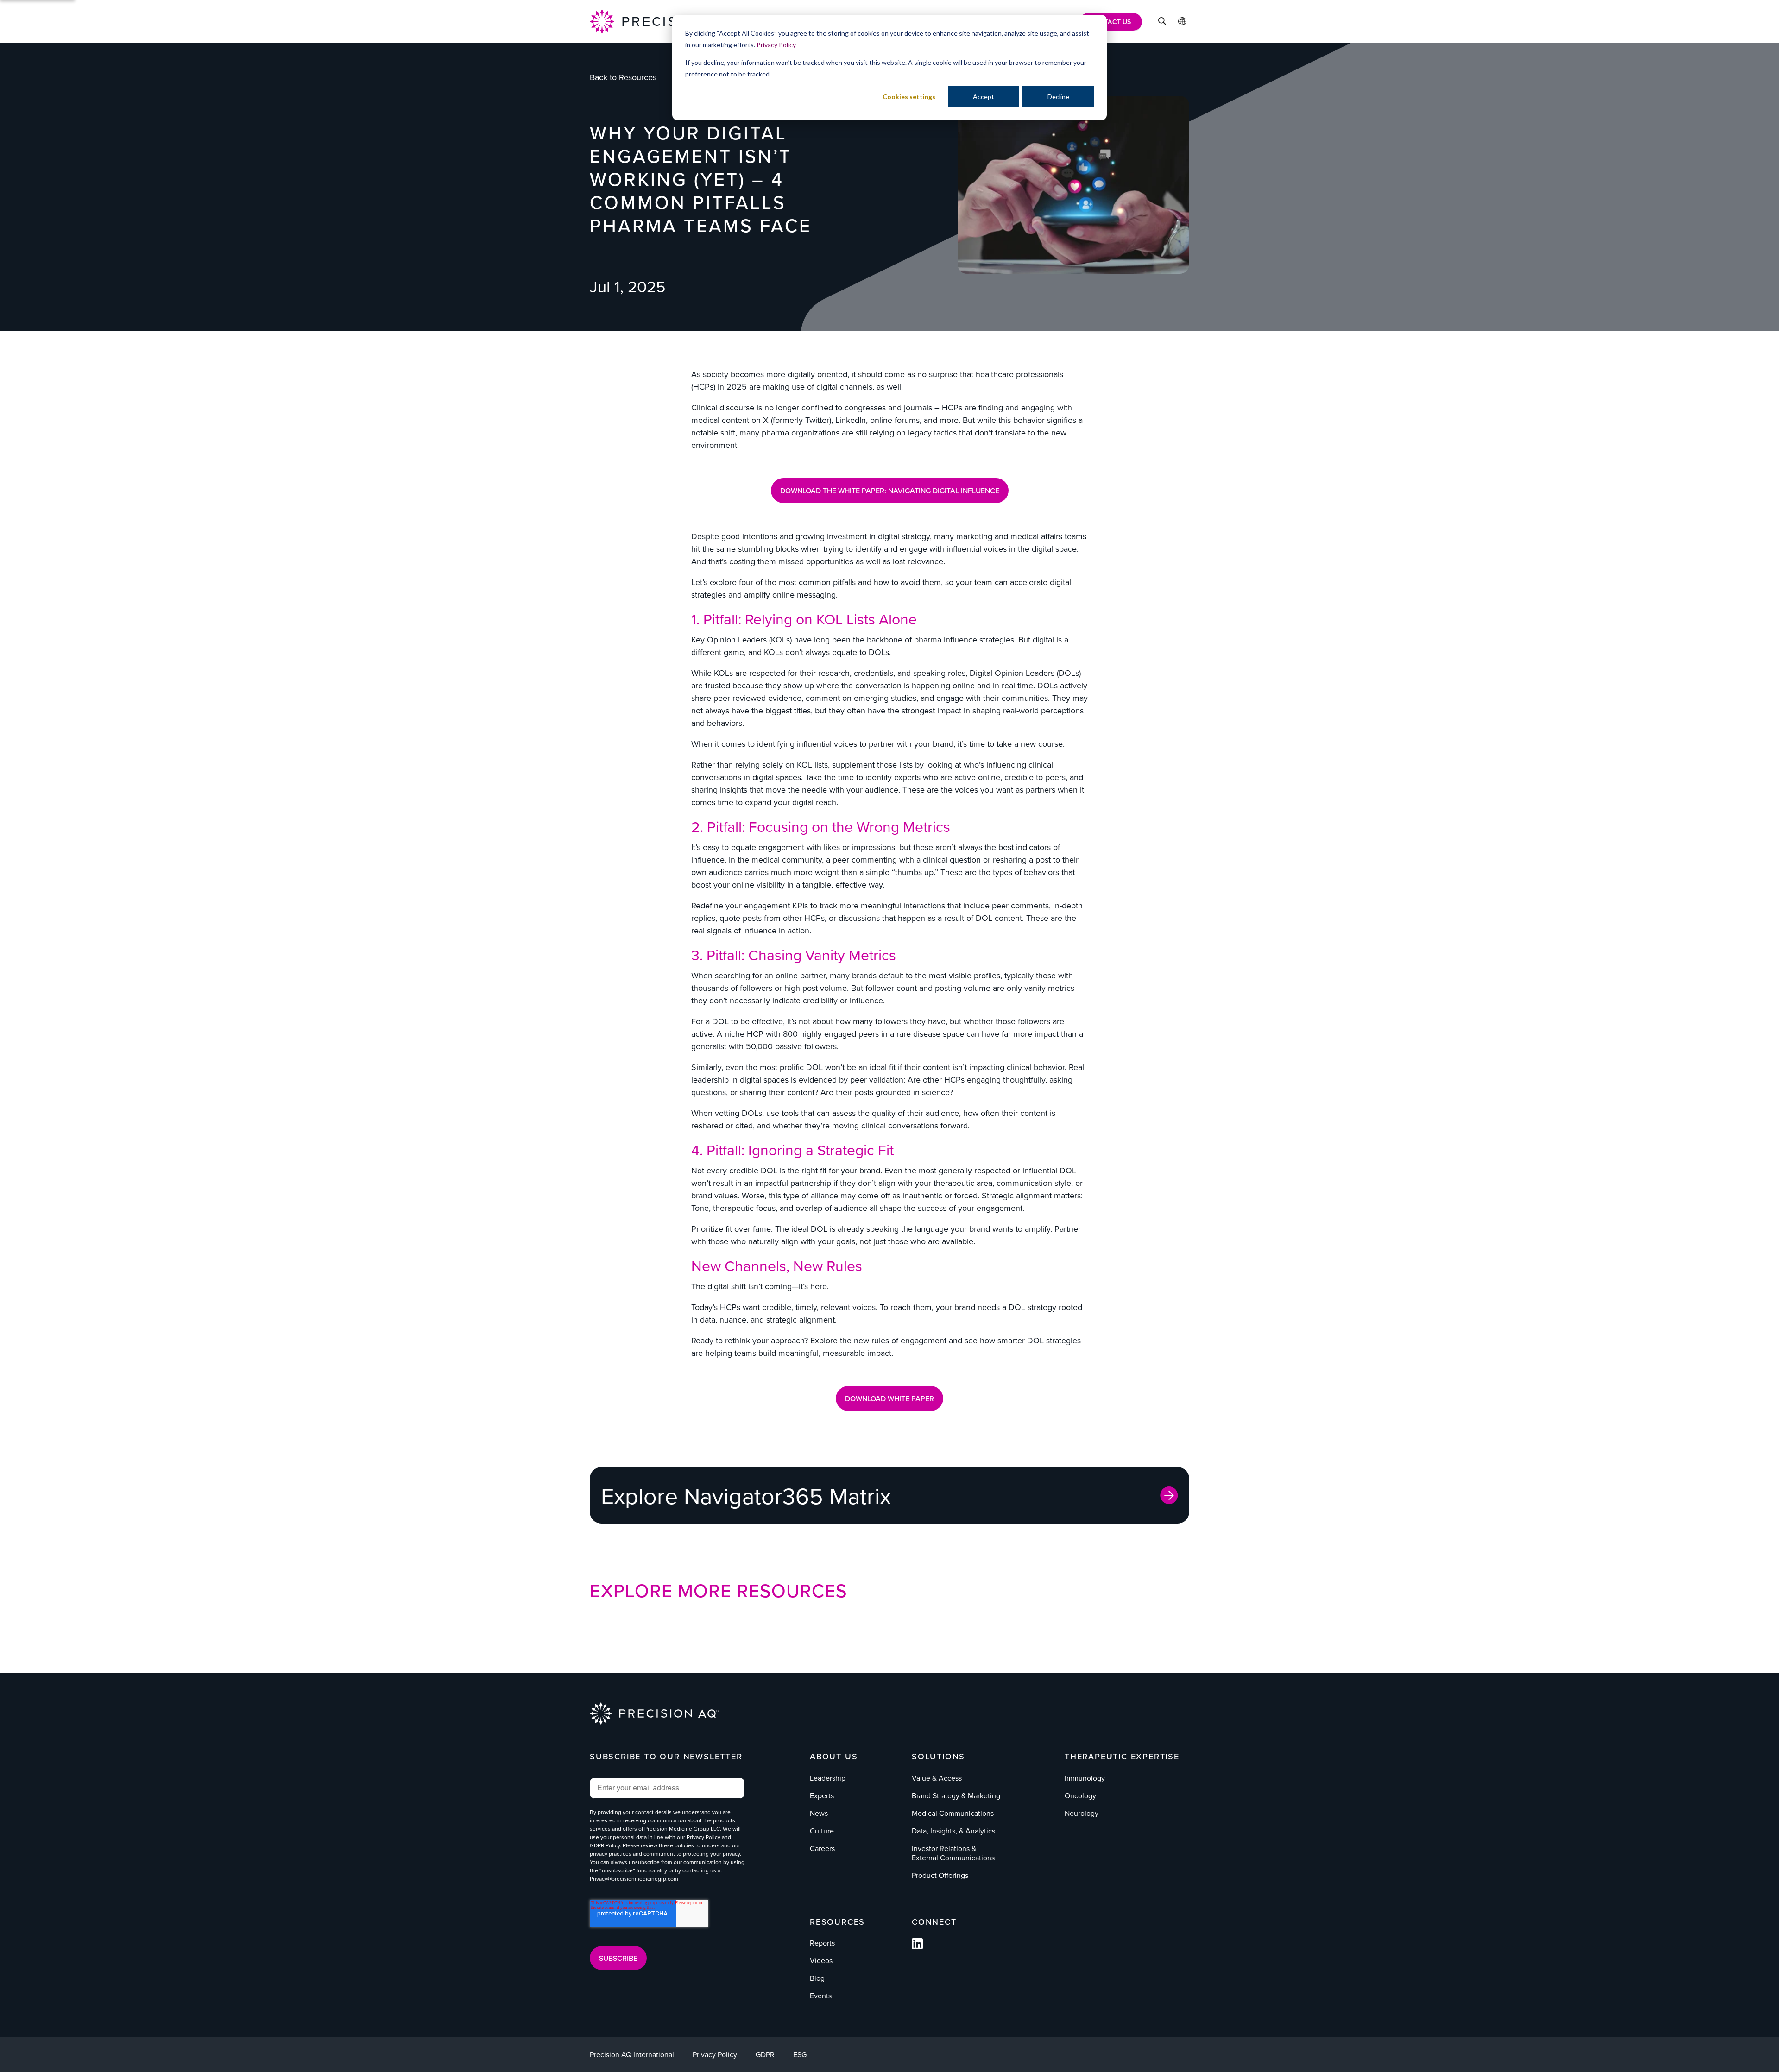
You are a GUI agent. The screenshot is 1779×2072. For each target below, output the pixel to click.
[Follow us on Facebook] (917, 1946)
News (819, 1813)
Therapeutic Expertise (1122, 1756)
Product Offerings (940, 1875)
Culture (822, 1831)
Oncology (1080, 1795)
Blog (817, 1978)
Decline (1058, 97)
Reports (822, 1943)
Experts (822, 1795)
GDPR (765, 2054)
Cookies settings (909, 97)
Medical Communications (953, 1813)
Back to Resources (623, 77)
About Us (834, 1756)
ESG (800, 2054)
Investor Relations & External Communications (953, 1853)
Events (821, 1996)
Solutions (938, 1756)
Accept (984, 97)
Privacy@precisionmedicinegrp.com (634, 1879)
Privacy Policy (776, 45)
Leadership (828, 1778)
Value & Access (937, 1778)
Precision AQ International (632, 2054)
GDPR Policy (605, 1845)
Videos (821, 1960)
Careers (822, 1848)
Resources (837, 1922)
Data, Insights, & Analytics (953, 1831)
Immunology (1085, 1778)
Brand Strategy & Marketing (956, 1795)
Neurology (1082, 1813)
